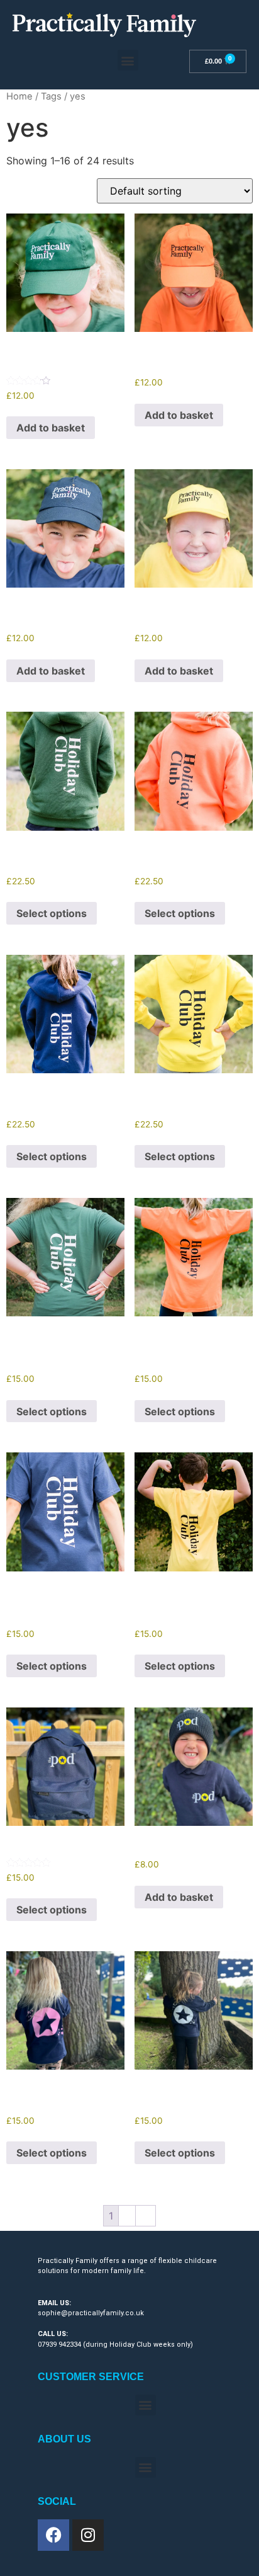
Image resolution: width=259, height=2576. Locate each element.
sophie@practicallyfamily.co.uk (91, 2313)
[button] (128, 60)
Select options (52, 913)
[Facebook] (53, 2535)
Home (19, 96)
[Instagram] (88, 2535)
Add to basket (51, 428)
